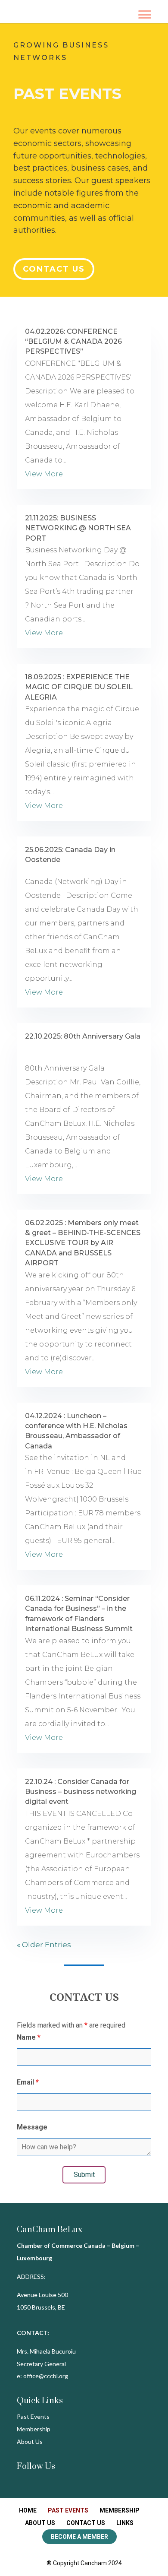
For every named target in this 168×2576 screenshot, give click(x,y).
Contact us (54, 269)
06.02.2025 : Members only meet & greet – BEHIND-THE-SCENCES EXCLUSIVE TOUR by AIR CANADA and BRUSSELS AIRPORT (83, 1243)
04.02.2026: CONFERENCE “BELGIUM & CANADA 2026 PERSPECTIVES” (73, 342)
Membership (34, 2429)
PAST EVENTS (68, 2510)
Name (29, 2037)
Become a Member (79, 2537)
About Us (30, 2441)
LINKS (125, 2523)
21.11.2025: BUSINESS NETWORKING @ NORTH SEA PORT (78, 528)
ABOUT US (40, 2523)
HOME (28, 2510)
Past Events (33, 2416)
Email (28, 2082)
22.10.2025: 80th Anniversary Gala (83, 1036)
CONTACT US (86, 2523)
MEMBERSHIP (120, 2510)
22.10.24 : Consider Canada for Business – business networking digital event (81, 1792)
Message (32, 2127)
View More (44, 474)
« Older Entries (44, 1945)
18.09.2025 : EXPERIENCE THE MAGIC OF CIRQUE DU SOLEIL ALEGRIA (79, 687)
